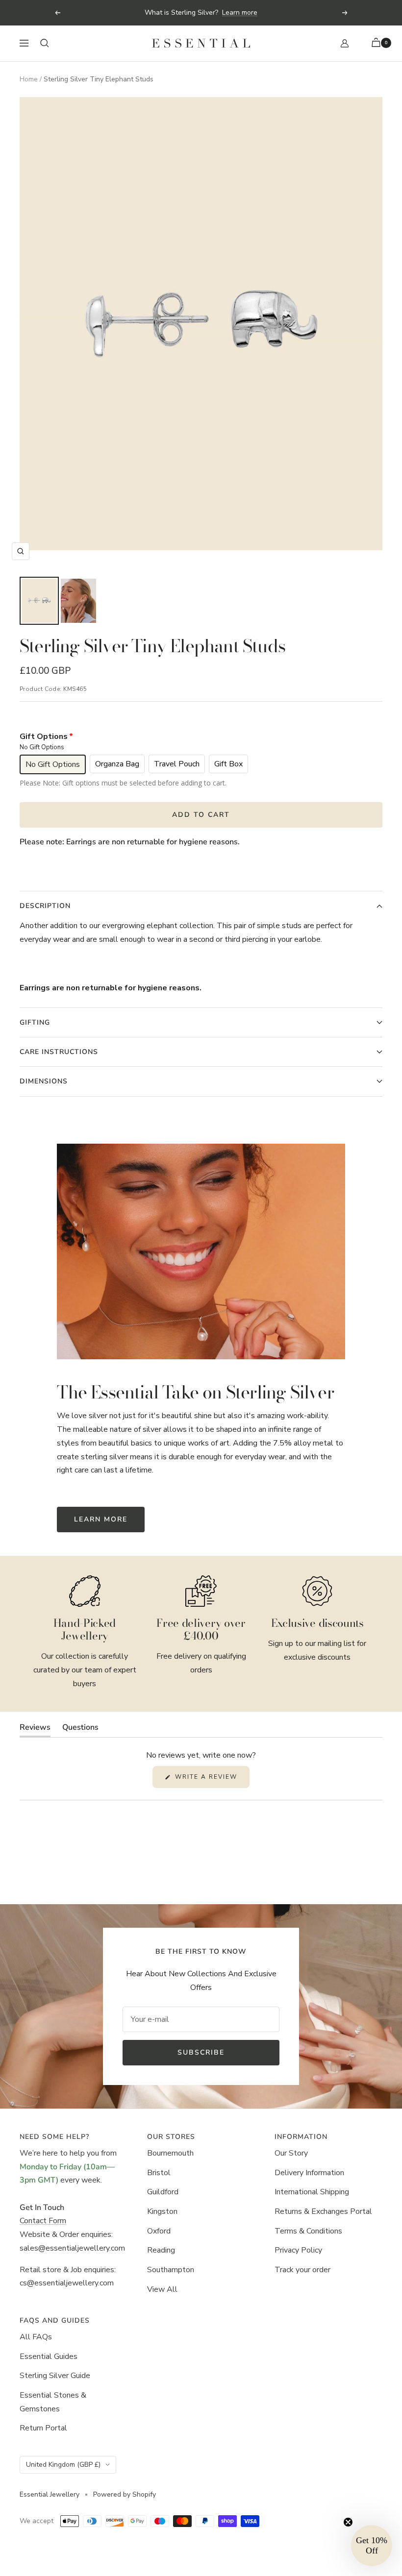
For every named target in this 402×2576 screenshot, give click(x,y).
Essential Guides (49, 2356)
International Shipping (312, 2192)
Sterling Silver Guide (55, 2376)
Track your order (302, 2270)
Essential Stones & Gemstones (53, 2402)
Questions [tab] (80, 1730)
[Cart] (377, 43)
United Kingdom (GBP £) (63, 2465)
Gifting (35, 1022)
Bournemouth (170, 2153)
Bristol (159, 2173)
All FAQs (36, 2337)
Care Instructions (59, 1052)
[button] (372, 2546)
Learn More (101, 1519)
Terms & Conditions (308, 2231)
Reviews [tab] (35, 1730)
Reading (161, 2250)
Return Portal (43, 2428)
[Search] (45, 43)
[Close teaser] (348, 2522)
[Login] (345, 43)
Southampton (171, 2270)
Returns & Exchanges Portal (323, 2211)
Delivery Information (309, 2173)
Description (45, 906)
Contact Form (43, 2221)
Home (29, 79)
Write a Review (211, 1780)
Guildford (163, 2192)
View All (162, 2289)
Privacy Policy (298, 2250)
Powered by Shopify (125, 2494)
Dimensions (44, 1081)
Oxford (159, 2231)
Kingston (162, 2211)
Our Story (291, 2153)
